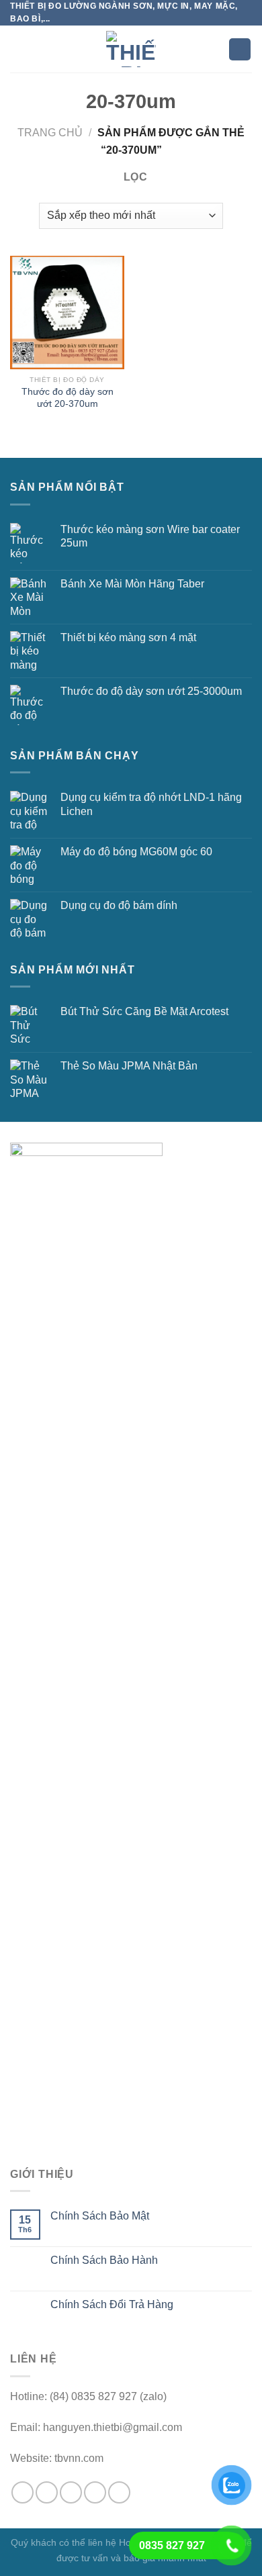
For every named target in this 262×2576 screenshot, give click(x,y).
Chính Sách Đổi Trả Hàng (112, 2304)
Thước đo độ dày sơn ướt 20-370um (68, 398)
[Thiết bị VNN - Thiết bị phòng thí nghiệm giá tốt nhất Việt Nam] (131, 49)
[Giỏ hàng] (240, 49)
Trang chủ (50, 133)
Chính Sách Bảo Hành (104, 2260)
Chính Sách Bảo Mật (100, 2216)
